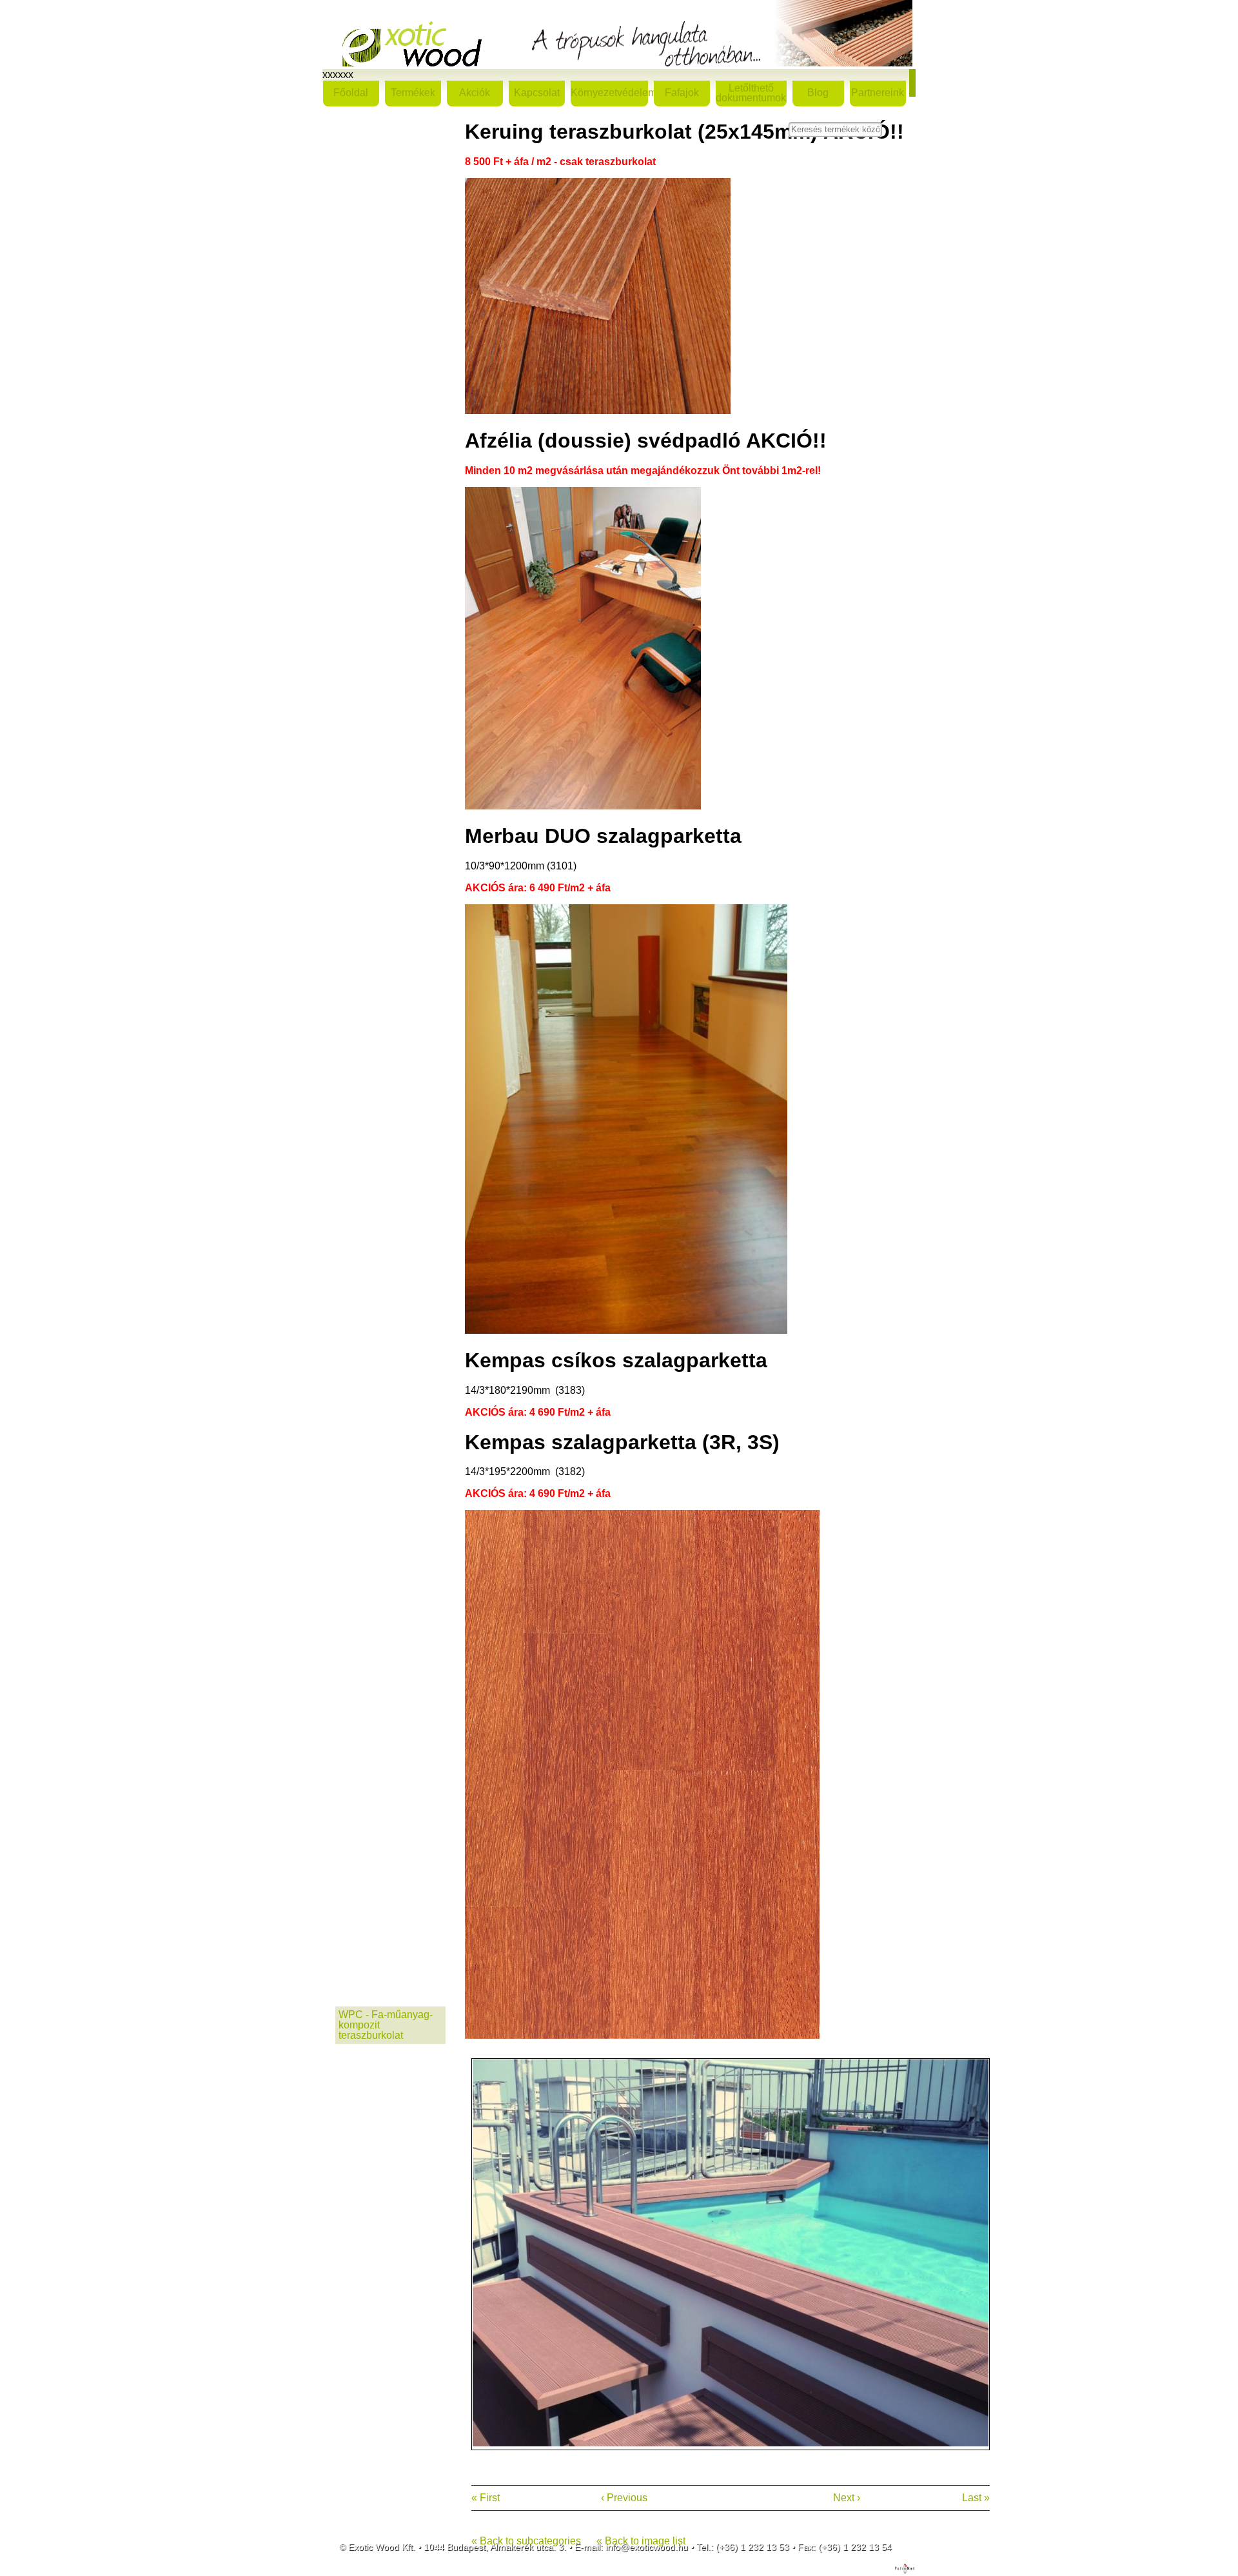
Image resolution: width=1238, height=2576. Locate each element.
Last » (976, 2498)
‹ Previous (624, 2498)
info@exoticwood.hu (647, 2547)
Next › (847, 2498)
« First (486, 2498)
